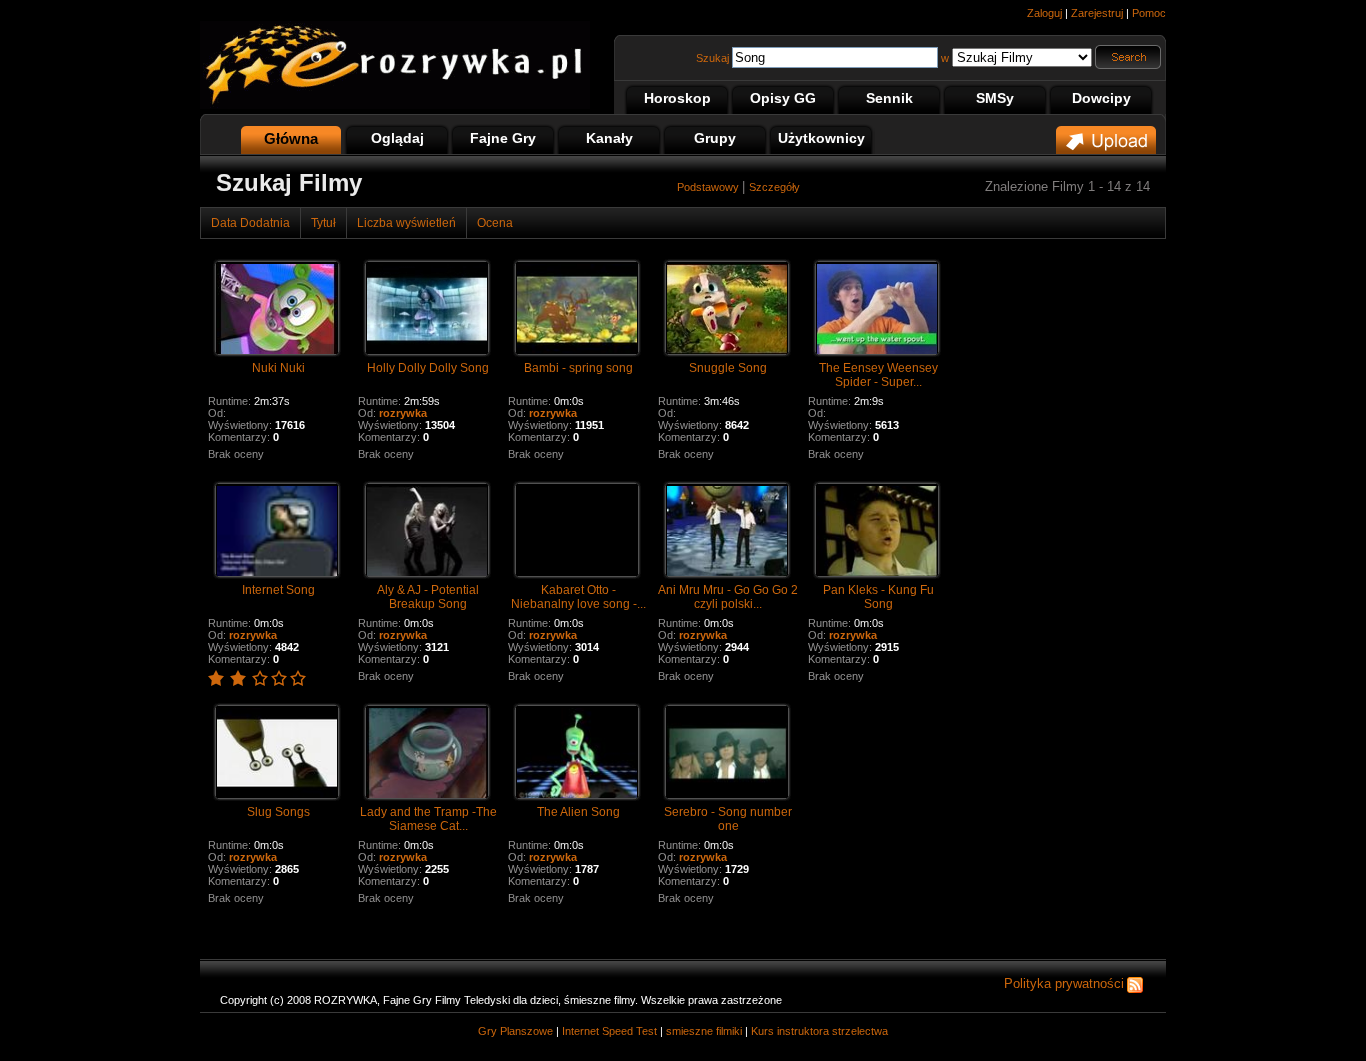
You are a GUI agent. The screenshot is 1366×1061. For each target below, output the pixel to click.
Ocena (495, 223)
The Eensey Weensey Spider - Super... (878, 375)
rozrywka (403, 413)
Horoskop (677, 98)
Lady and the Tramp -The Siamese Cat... (428, 819)
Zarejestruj (1097, 13)
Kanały (609, 138)
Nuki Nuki (278, 368)
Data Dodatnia (250, 223)
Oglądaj (397, 138)
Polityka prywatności (1064, 983)
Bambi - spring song (578, 368)
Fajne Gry (503, 138)
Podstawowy (709, 187)
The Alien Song (578, 812)
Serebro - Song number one (728, 819)
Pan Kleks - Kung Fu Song (878, 597)
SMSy (995, 98)
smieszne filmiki (704, 1031)
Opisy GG (783, 98)
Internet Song (278, 590)
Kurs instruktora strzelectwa (819, 1031)
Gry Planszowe (515, 1031)
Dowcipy (1101, 98)
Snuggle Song (728, 368)
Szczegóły (774, 187)
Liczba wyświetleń (406, 223)
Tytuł (323, 223)
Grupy (715, 138)
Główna (291, 138)
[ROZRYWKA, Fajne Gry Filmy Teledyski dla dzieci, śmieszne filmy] (395, 105)
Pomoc (1149, 13)
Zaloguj (1044, 13)
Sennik (889, 98)
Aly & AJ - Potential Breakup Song (428, 597)
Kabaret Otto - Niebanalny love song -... (578, 597)
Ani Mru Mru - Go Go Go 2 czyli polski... (728, 597)
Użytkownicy (821, 138)
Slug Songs (278, 812)
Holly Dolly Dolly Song (428, 368)
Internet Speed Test (609, 1031)
